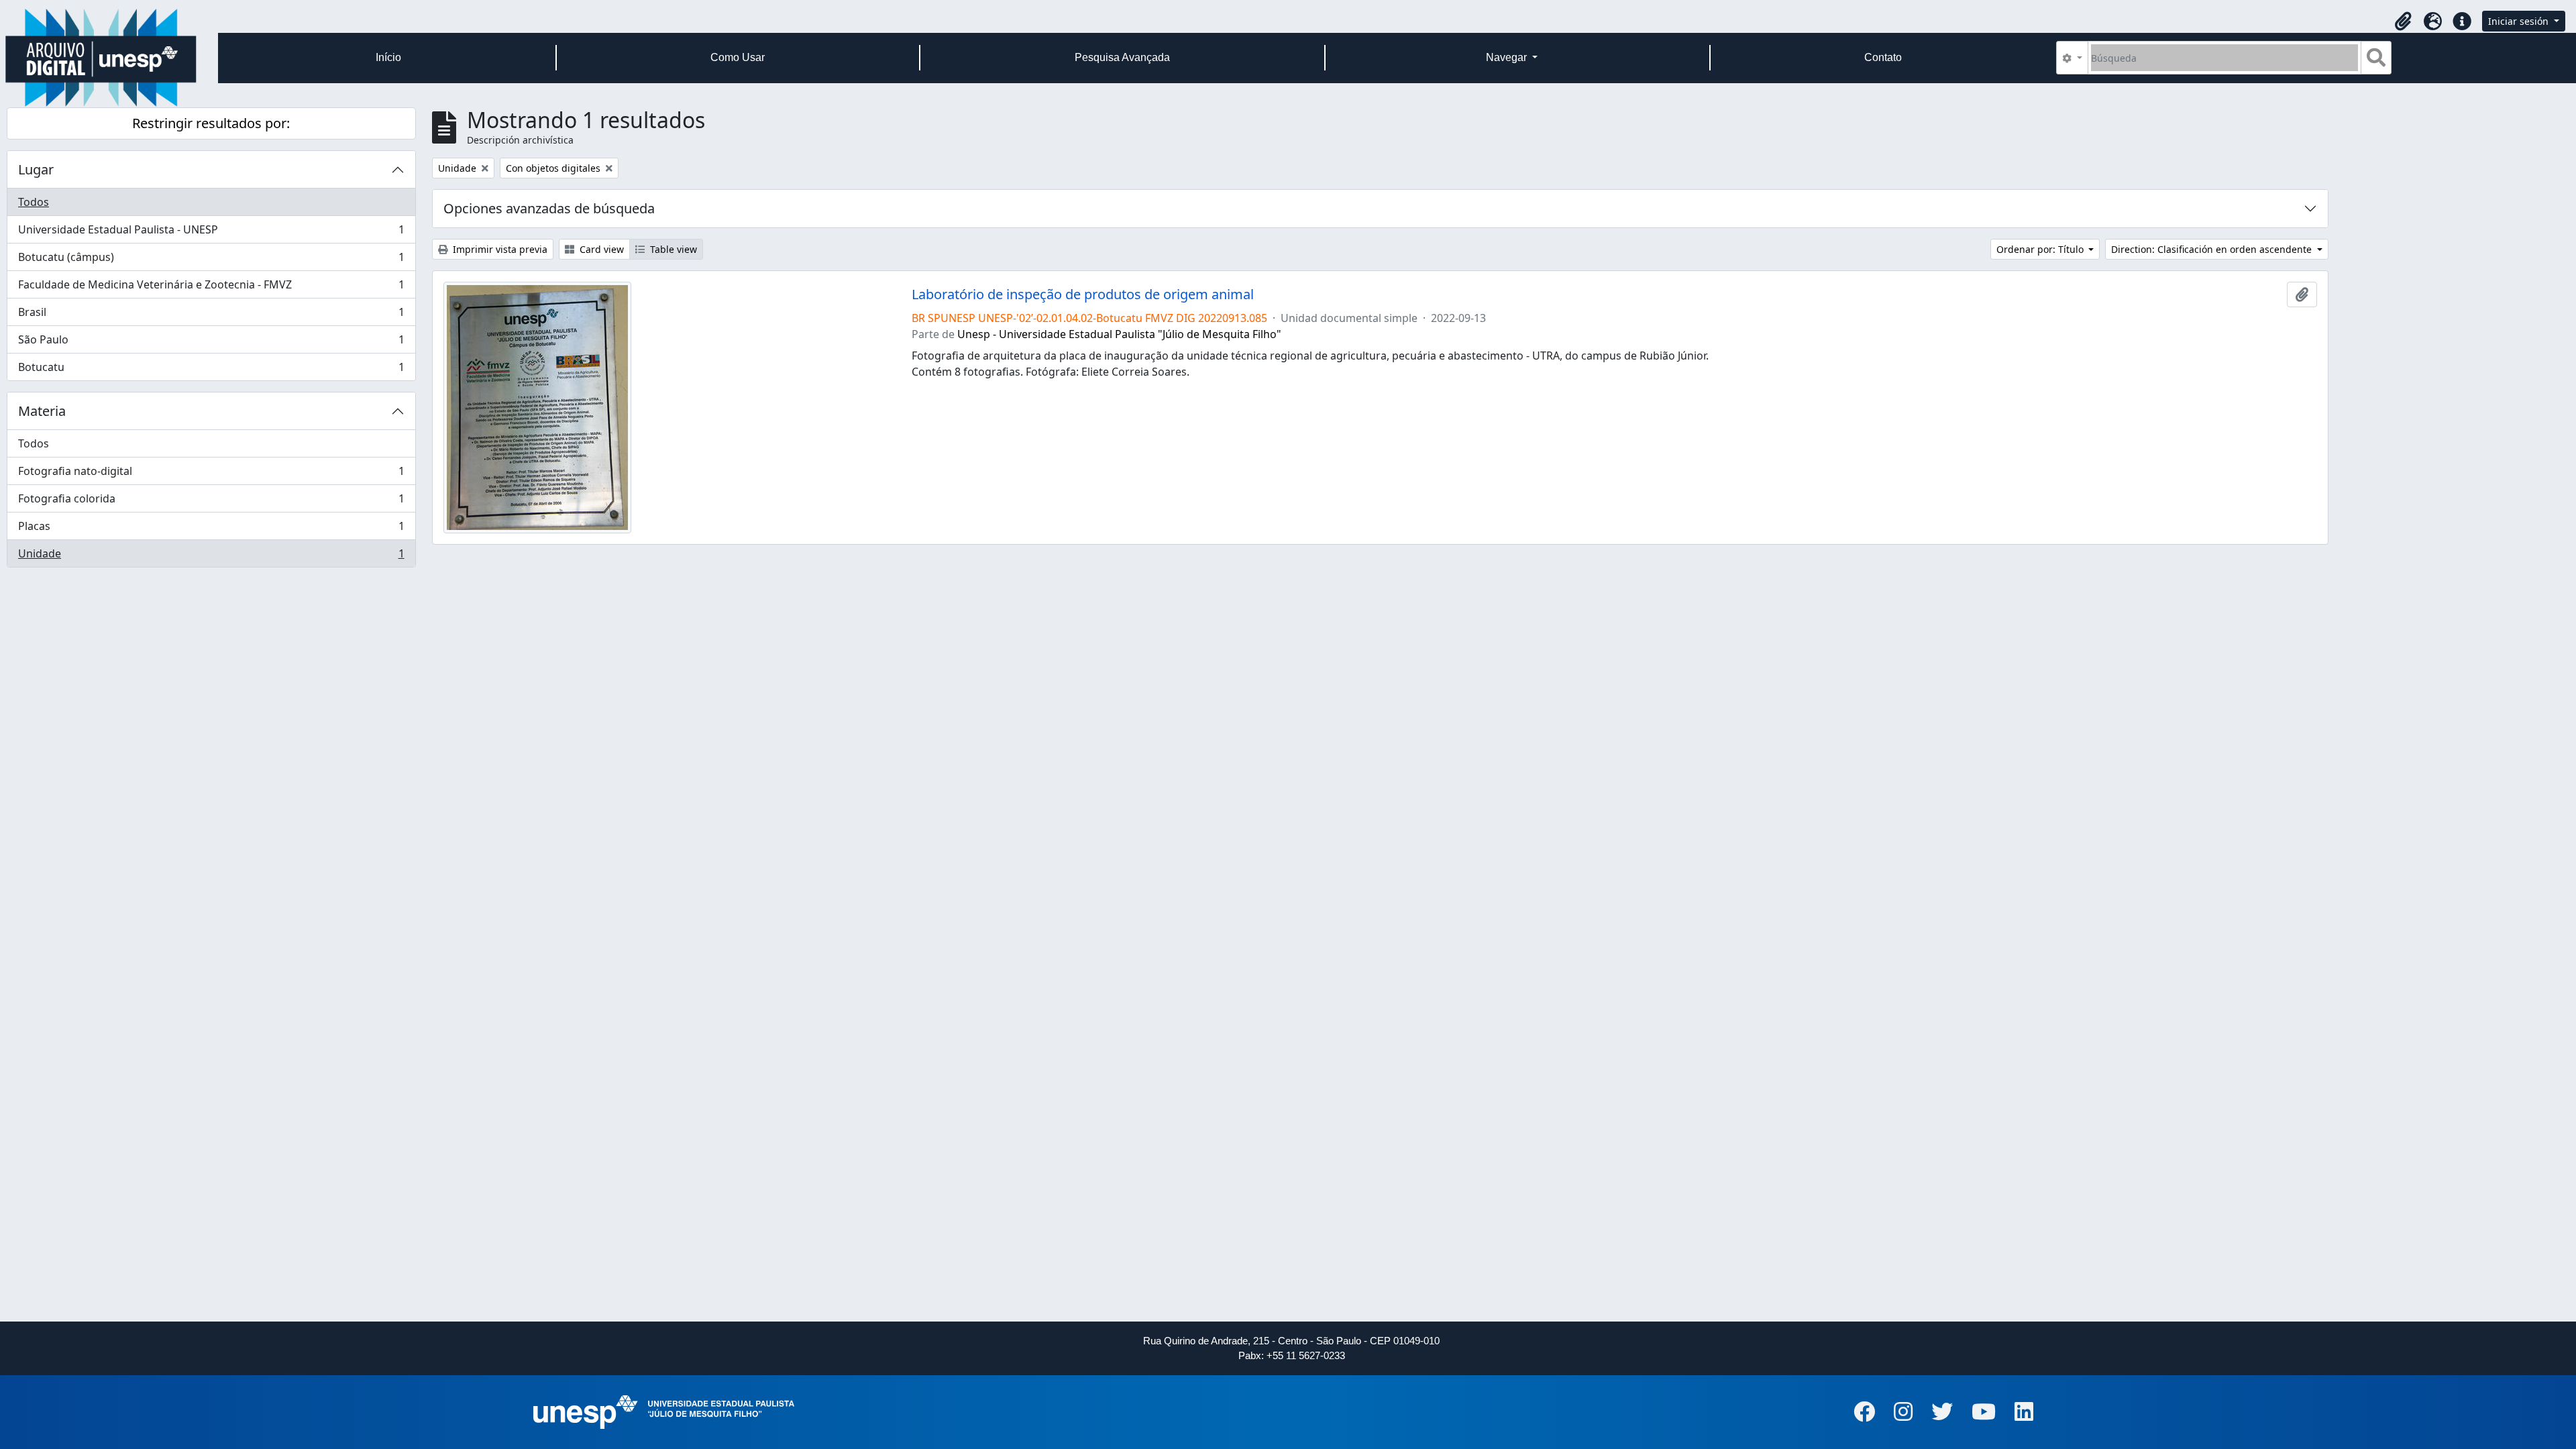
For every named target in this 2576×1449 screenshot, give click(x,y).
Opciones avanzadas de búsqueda (549, 208)
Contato (1883, 57)
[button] (2403, 21)
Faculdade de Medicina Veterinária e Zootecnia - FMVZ (211, 288)
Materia (42, 411)
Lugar (36, 169)
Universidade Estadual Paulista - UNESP (211, 233)
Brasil (211, 315)
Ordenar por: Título (2041, 249)
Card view (600, 249)
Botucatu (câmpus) (211, 260)
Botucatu (211, 370)
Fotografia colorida (211, 502)
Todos (34, 202)
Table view (672, 249)
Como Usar (738, 57)
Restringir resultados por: (211, 123)
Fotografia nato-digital (211, 474)
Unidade (211, 556)
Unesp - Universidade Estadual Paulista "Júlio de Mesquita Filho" (1119, 334)
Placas (211, 529)
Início (388, 57)
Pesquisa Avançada (1122, 57)
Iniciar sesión (2520, 21)
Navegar (1508, 57)
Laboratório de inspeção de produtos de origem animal (1083, 294)
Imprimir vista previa (499, 249)
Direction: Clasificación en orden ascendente (2213, 249)
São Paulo (211, 343)
